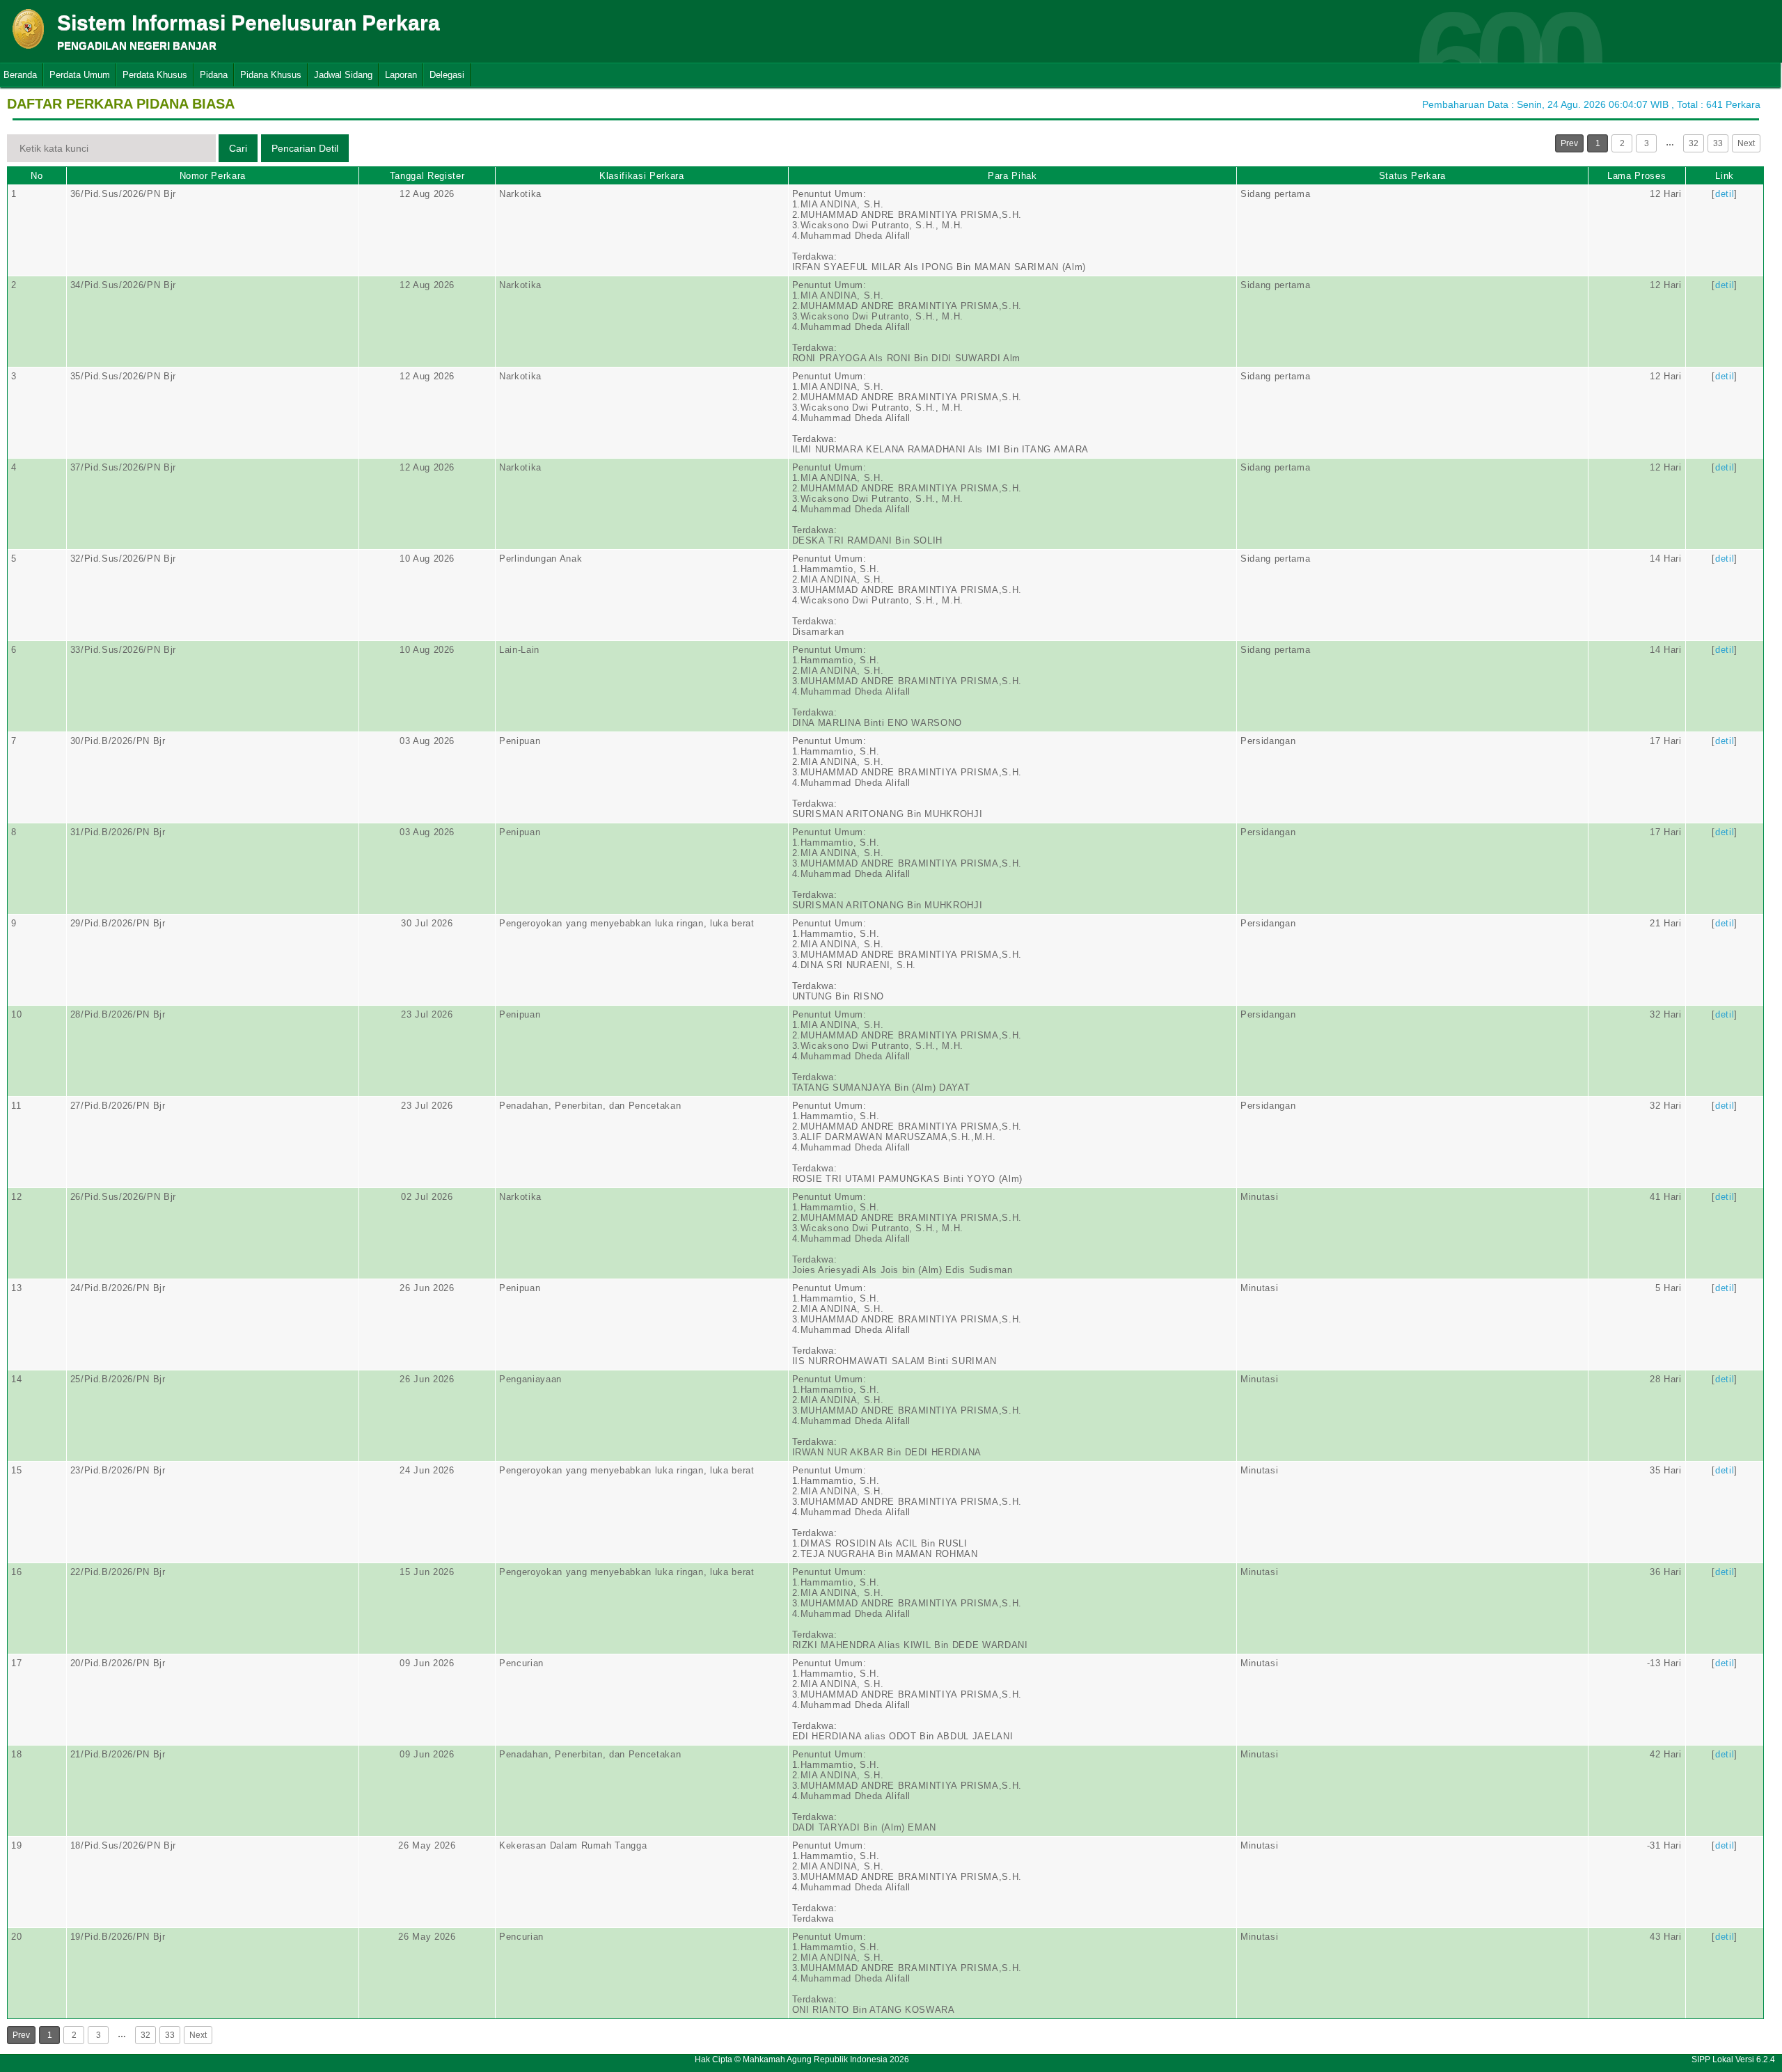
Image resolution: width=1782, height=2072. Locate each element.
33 (1718, 143)
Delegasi (447, 75)
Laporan (401, 75)
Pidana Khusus (271, 75)
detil (1725, 194)
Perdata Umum (80, 75)
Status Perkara (1412, 176)
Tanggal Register (427, 176)
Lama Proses (1637, 176)
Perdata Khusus (155, 75)
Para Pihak (1012, 176)
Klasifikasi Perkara (641, 176)
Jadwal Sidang (343, 75)
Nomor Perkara (213, 176)
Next (1746, 143)
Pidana (214, 75)
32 (1694, 143)
